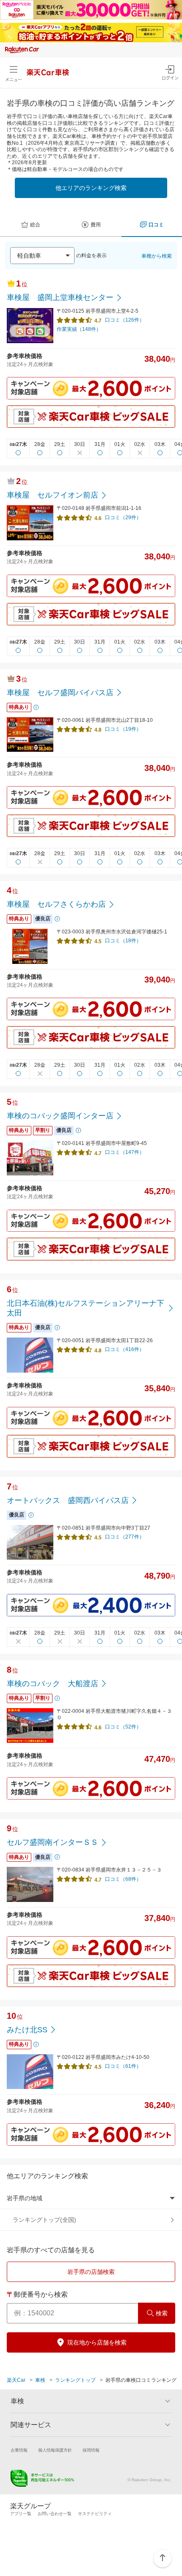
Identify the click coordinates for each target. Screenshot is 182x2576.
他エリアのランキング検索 (91, 188)
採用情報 (91, 2450)
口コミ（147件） (125, 1152)
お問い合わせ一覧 (55, 2514)
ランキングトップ (75, 2380)
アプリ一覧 (21, 2514)
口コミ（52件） (123, 1727)
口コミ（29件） (123, 517)
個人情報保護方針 (55, 2450)
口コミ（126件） (125, 320)
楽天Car (16, 2380)
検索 (162, 2313)
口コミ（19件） (123, 729)
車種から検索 (157, 256)
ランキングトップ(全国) (44, 2220)
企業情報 (19, 2450)
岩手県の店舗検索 (91, 2272)
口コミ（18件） (123, 941)
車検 (40, 2380)
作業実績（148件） (79, 329)
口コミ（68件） (123, 1879)
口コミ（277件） (125, 1537)
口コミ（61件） (123, 2066)
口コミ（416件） (125, 1349)
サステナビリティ (95, 2514)
